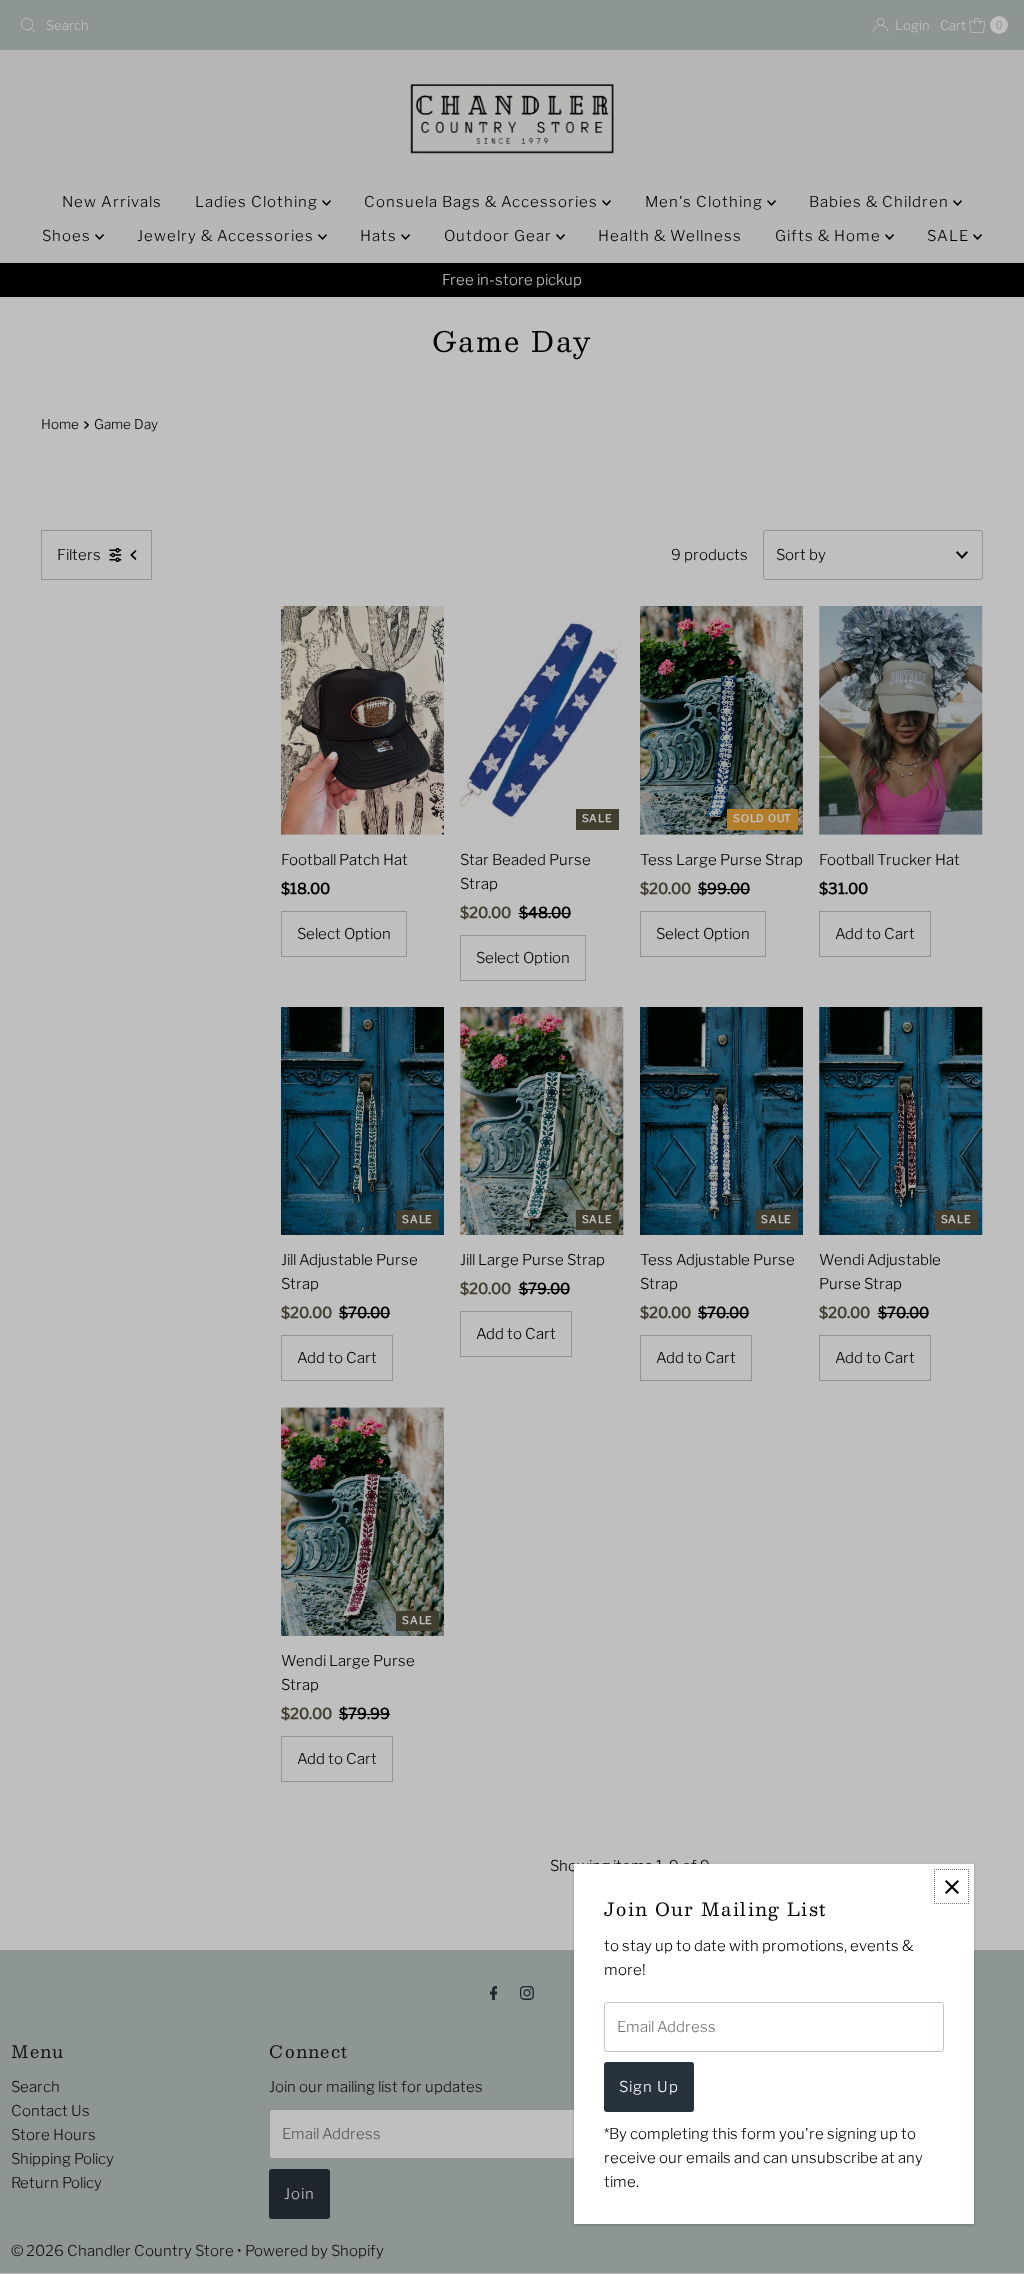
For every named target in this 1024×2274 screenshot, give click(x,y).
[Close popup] (951, 1886)
